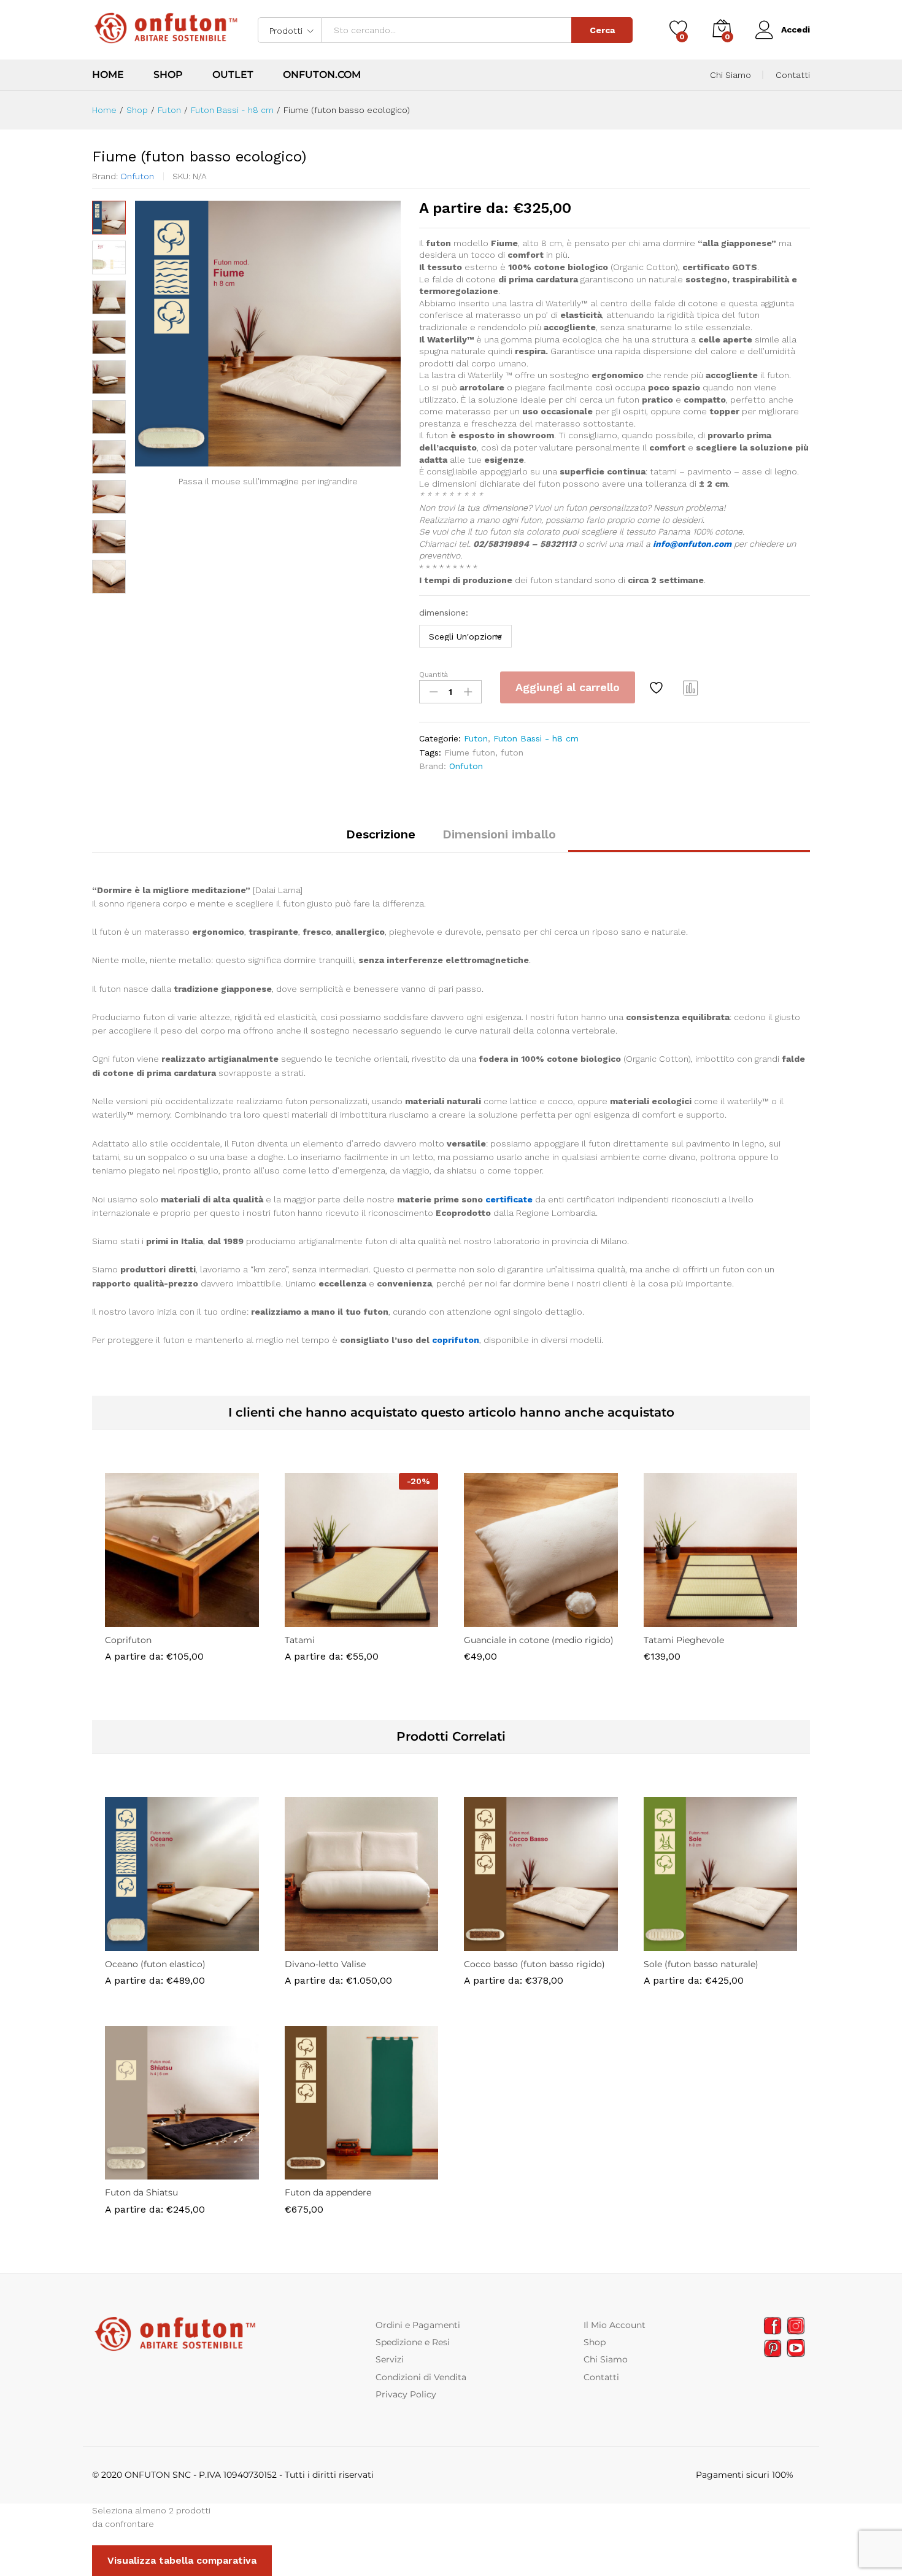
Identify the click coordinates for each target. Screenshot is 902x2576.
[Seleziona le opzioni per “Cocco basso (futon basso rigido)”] (498, 1944)
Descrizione (381, 834)
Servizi (390, 2359)
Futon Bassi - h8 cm (536, 738)
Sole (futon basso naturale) (701, 1964)
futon (512, 752)
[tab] (381, 840)
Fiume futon (470, 752)
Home (108, 75)
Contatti (793, 75)
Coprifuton (128, 1640)
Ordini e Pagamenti (418, 2325)
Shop (168, 75)
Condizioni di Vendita (421, 2377)
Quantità (434, 675)
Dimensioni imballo (499, 834)
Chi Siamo (730, 75)
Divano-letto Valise (325, 1964)
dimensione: (444, 613)
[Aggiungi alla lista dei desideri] (658, 687)
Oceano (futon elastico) (155, 1964)
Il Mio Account (615, 2325)
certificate (509, 1199)
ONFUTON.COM (322, 75)
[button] (498, 1620)
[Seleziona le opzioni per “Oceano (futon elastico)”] (139, 1944)
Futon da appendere (328, 2192)
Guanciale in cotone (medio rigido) (539, 1640)
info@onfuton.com (692, 544)
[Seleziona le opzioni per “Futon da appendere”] (319, 2172)
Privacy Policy (406, 2394)
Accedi (796, 29)
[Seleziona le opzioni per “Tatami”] (319, 1620)
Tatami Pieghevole (684, 1640)
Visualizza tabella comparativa (182, 2560)
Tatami (300, 1640)
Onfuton (137, 176)
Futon (476, 738)
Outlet (233, 75)
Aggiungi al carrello (568, 687)
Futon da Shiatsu (141, 2192)
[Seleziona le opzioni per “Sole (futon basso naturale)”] (678, 1944)
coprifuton (456, 1340)
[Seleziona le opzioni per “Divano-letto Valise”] (319, 1944)
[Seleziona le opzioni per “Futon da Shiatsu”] (139, 2172)
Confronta (691, 687)
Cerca (602, 30)
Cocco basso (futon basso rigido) (534, 1964)
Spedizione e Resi (413, 2342)
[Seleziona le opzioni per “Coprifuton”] (139, 1620)
